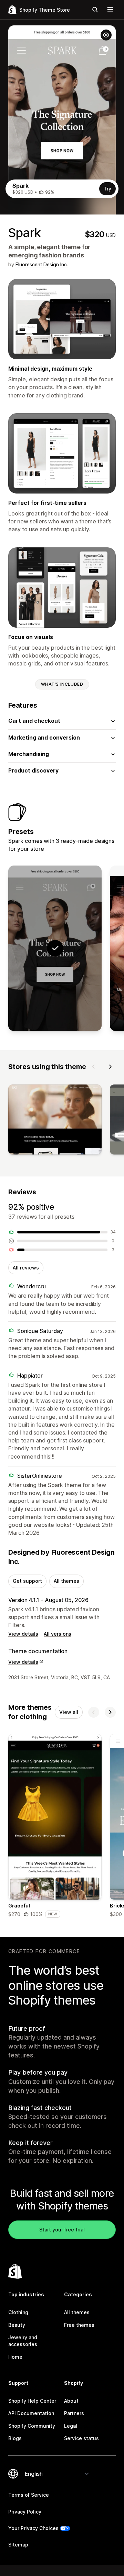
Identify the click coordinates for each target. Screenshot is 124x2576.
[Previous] (94, 1067)
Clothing (18, 2312)
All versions (58, 1634)
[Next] (110, 1067)
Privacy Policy (25, 2512)
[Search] (95, 10)
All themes (66, 1581)
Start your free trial (62, 2230)
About (71, 2401)
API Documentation (31, 2413)
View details (23, 1634)
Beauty (17, 2325)
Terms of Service (29, 2495)
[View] (55, 1121)
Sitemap (18, 2545)
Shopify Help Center (32, 2401)
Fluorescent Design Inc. (42, 264)
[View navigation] (110, 10)
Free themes (79, 2325)
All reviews (26, 1268)
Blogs (15, 2438)
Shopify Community (32, 2426)
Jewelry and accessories (23, 2341)
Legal (71, 2426)
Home (15, 2357)
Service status (81, 2438)
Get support (27, 1581)
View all (69, 1712)
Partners (74, 2413)
